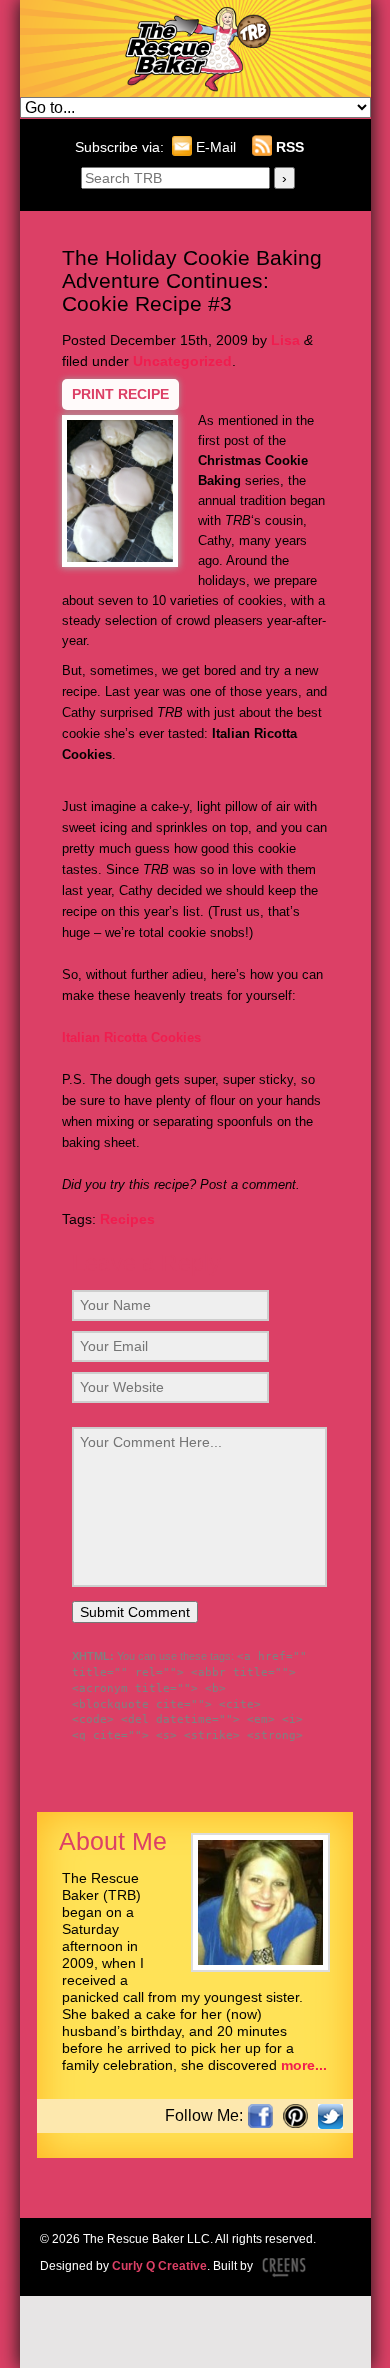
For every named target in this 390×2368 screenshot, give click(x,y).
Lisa (285, 340)
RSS (288, 147)
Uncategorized (182, 361)
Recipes (127, 1219)
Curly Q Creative (159, 2266)
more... (304, 2065)
